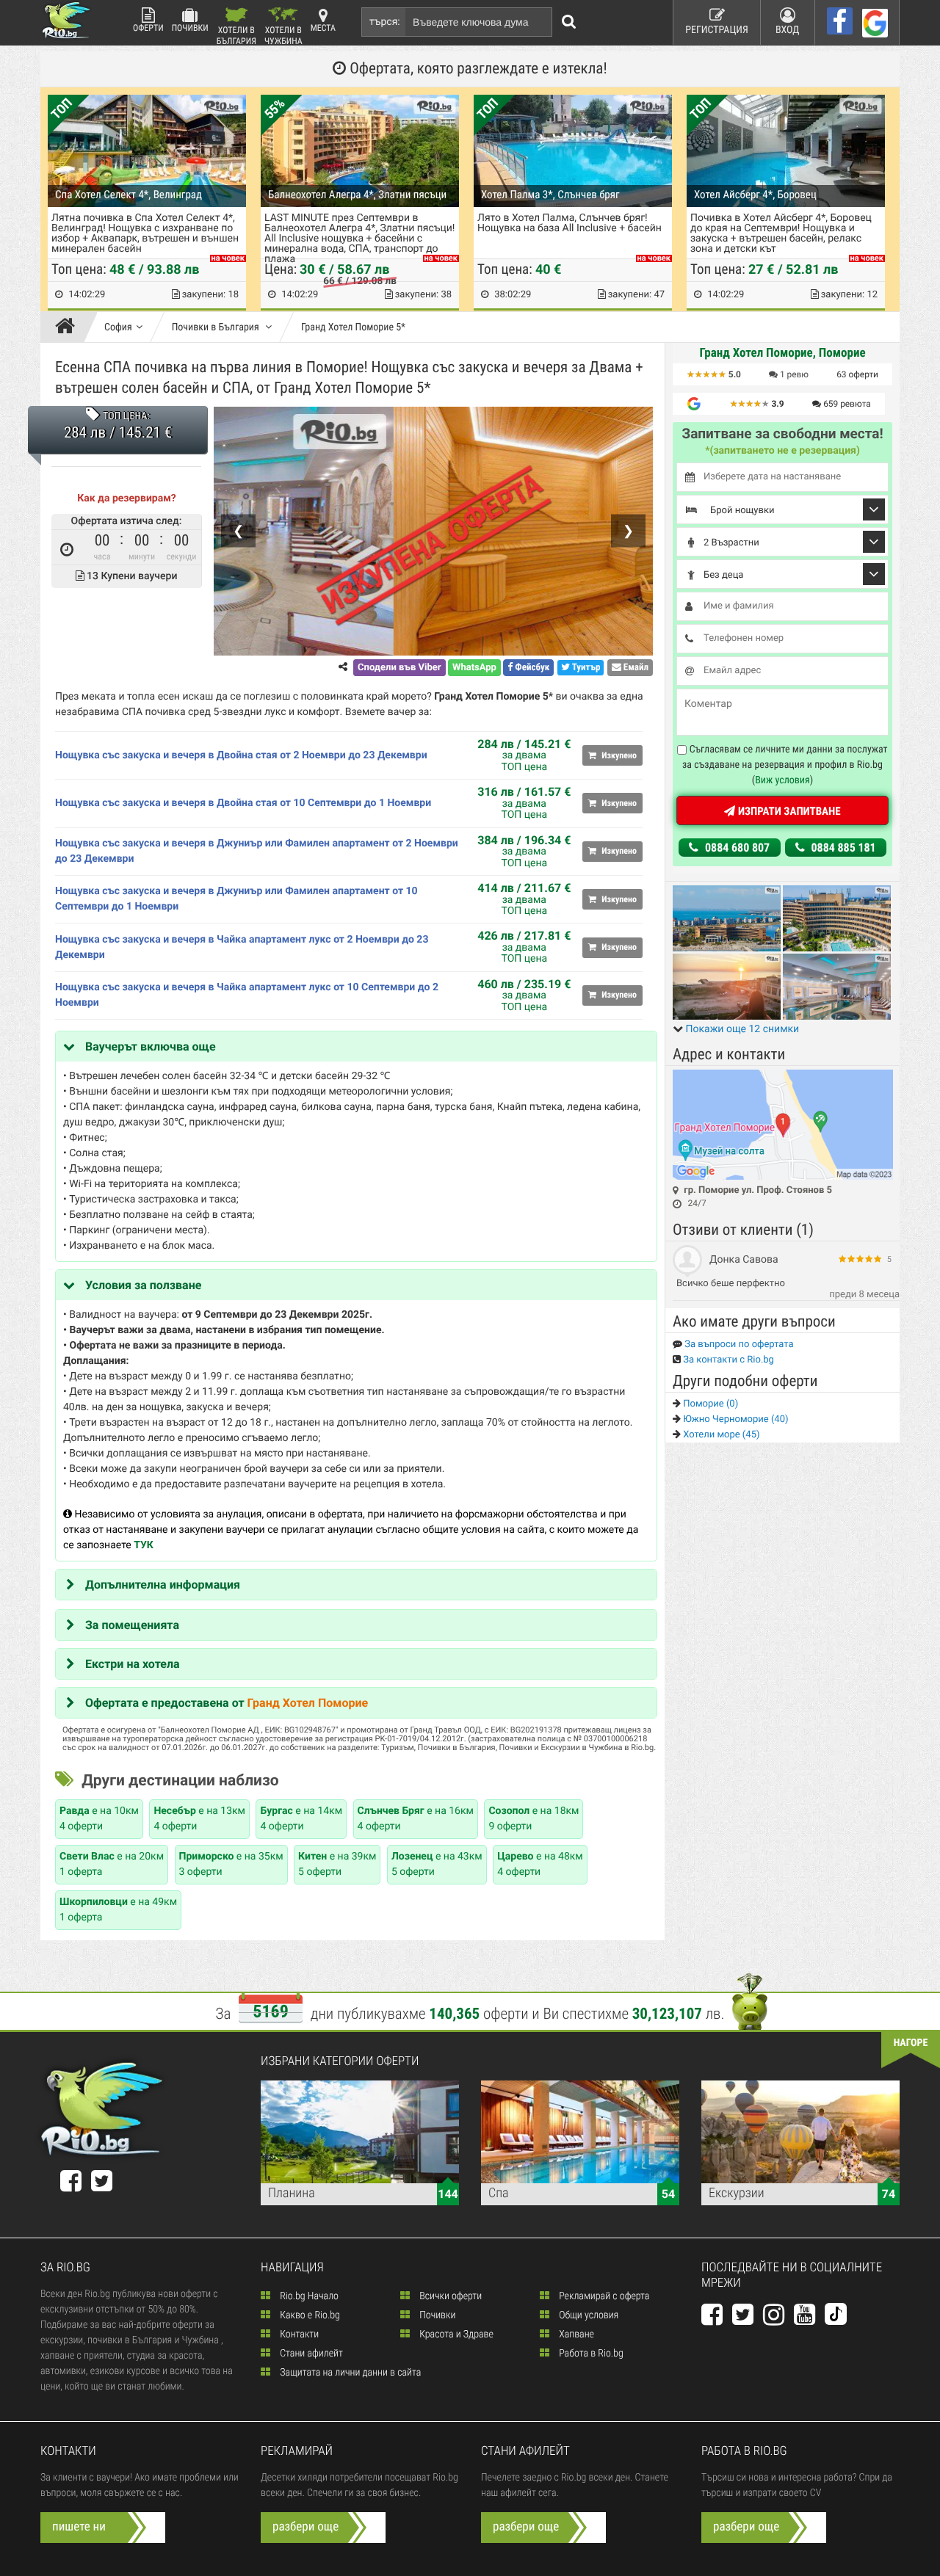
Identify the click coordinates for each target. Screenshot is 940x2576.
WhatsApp (474, 668)
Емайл (635, 668)
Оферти (148, 28)
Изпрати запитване (788, 811)
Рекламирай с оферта (603, 2296)
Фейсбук (531, 668)
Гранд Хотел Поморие (308, 1703)
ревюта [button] (847, 404)
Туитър (585, 668)
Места (323, 28)
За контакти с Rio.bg (727, 1360)
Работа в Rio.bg (590, 2354)
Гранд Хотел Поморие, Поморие (782, 353)
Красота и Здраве (455, 2334)
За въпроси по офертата (738, 1345)
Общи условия (587, 2315)
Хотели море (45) (720, 1435)
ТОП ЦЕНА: (126, 416)
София (118, 327)
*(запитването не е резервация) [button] (782, 451)
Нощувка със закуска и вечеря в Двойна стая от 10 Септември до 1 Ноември (243, 803)
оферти (857, 374)
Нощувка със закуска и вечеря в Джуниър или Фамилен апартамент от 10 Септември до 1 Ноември (236, 899)
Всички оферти (449, 2296)
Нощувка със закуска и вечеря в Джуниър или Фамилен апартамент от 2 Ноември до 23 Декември (257, 851)
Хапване (575, 2334)
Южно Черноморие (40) (735, 1419)
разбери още (305, 2527)
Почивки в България (217, 327)
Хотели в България (236, 35)
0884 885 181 (842, 848)
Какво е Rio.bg (309, 2315)
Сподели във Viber (399, 668)
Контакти (298, 2334)
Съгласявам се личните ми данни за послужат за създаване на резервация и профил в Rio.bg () (785, 765)
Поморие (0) (709, 1404)
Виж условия (782, 780)
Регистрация (717, 30)
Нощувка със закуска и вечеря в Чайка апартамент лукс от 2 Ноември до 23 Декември (242, 947)
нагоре (911, 2043)
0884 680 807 (736, 848)
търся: (385, 22)
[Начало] (69, 327)
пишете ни (79, 2527)
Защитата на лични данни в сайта (349, 2373)
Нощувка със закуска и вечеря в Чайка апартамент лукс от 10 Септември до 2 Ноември (247, 995)
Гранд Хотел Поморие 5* (353, 327)
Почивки (190, 28)
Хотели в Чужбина (283, 35)
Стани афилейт (310, 2354)
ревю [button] (794, 374)
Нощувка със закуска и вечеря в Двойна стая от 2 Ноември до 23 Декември (241, 755)
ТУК (144, 1545)
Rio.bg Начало (308, 2296)
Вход (788, 30)
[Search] (569, 22)
